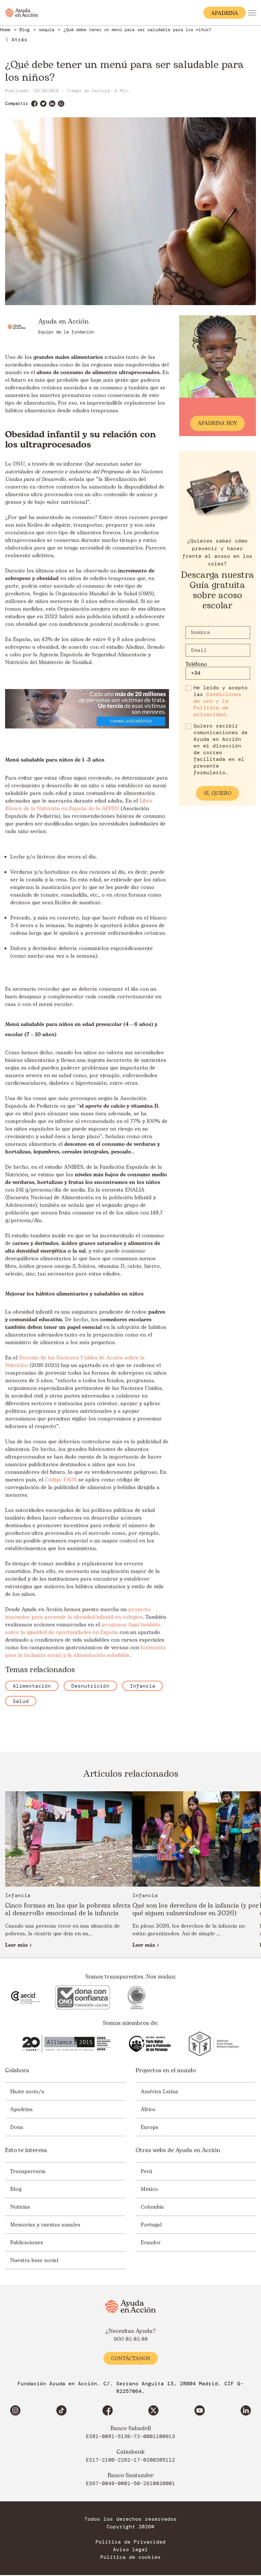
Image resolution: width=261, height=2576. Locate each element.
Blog (16, 2189)
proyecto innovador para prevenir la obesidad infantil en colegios (78, 1613)
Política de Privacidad (130, 2542)
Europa (150, 2127)
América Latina (159, 2091)
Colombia (152, 2207)
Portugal (151, 2224)
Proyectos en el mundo (166, 2071)
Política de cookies (130, 2557)
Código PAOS (61, 1480)
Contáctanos (131, 2359)
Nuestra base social (34, 2260)
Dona (17, 2127)
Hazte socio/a (27, 2091)
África (148, 2109)
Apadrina (21, 2109)
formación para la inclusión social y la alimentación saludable (85, 1651)
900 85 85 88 (131, 2339)
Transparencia (28, 2171)
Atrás (19, 40)
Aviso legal (130, 2550)
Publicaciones (27, 2242)
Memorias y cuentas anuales (45, 2224)
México (149, 2189)
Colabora (17, 2071)
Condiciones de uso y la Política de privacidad (217, 704)
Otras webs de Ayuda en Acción (178, 2150)
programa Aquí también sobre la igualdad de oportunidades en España (83, 1629)
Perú (146, 2171)
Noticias (20, 2207)
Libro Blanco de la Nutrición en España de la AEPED (79, 805)
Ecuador (151, 2242)
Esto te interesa (26, 2150)
